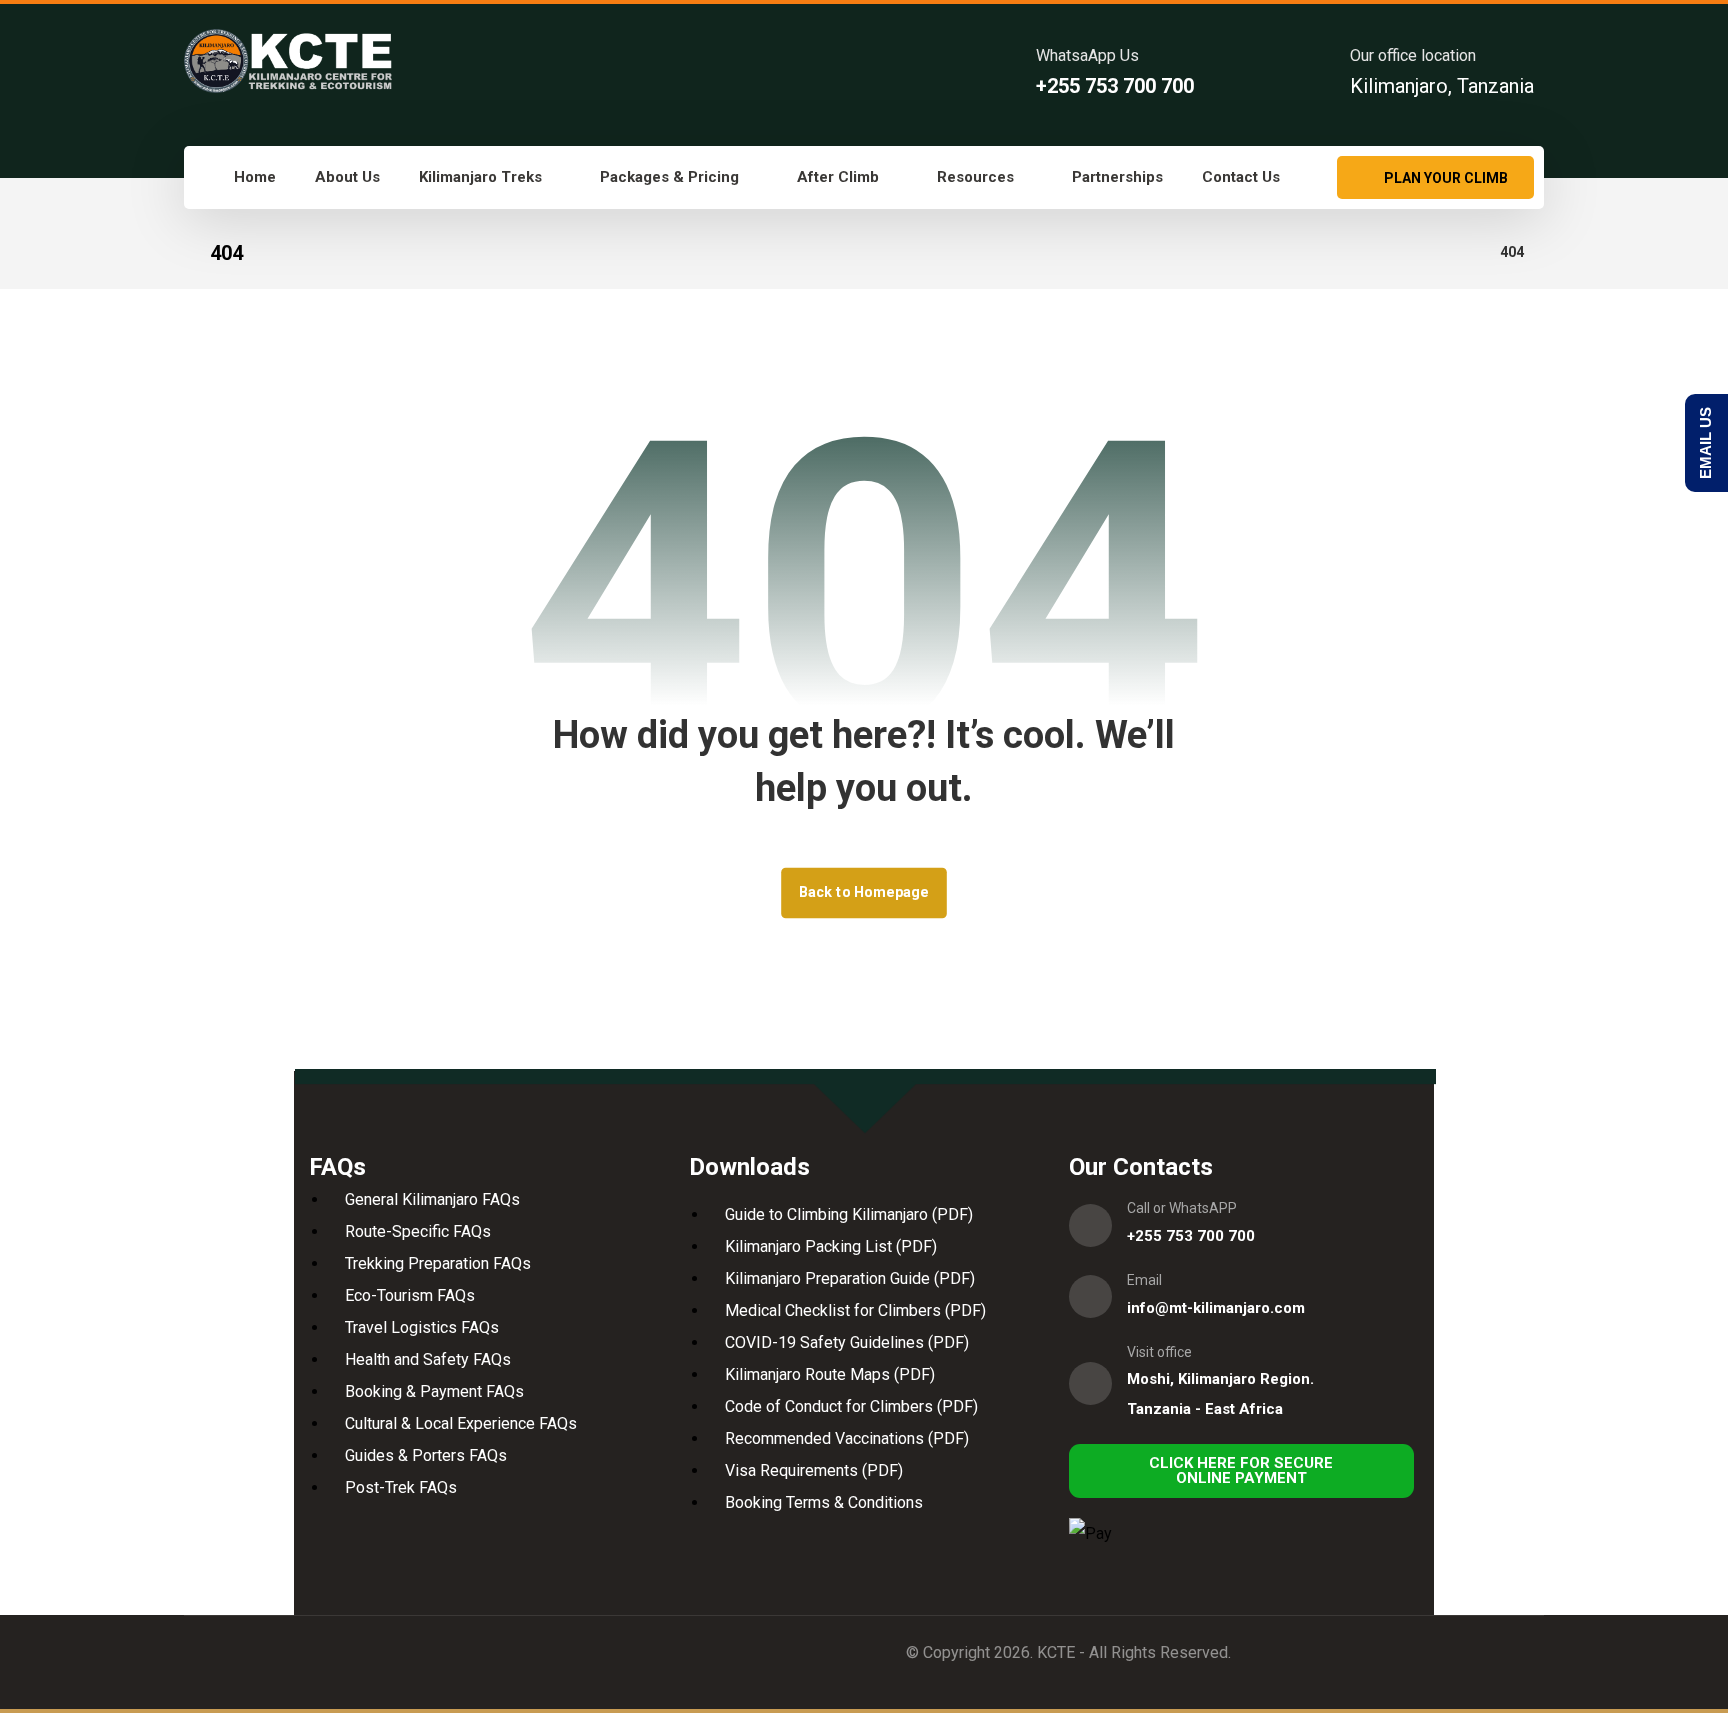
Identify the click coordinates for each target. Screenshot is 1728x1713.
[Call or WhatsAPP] (1090, 1225)
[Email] (1090, 1296)
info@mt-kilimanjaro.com (1216, 1308)
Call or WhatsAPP (1182, 1208)
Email (1144, 1280)
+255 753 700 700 (1191, 1236)
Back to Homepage (864, 892)
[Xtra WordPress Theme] (288, 61)
